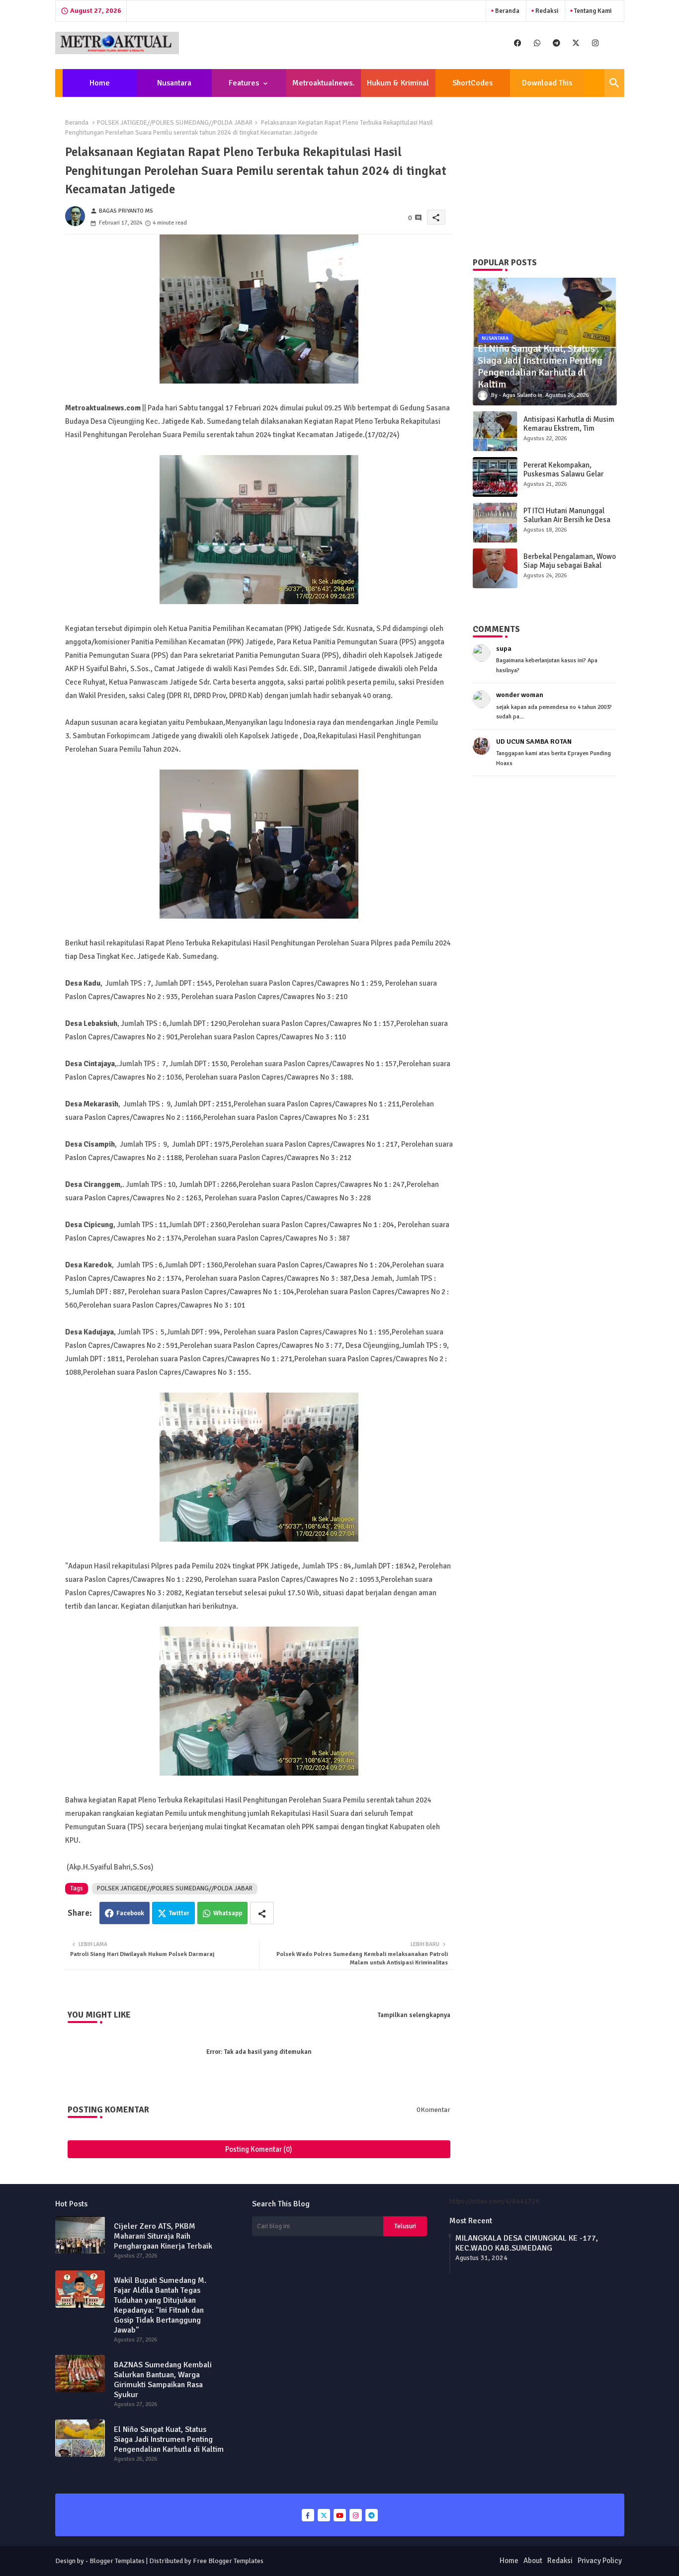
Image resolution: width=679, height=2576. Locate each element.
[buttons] (518, 43)
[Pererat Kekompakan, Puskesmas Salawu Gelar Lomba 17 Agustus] (495, 477)
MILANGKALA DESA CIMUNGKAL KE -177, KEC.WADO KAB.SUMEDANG (527, 2243)
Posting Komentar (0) (259, 2149)
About (533, 2561)
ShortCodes (472, 83)
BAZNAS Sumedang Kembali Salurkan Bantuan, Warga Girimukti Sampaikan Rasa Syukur (163, 2380)
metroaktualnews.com (323, 87)
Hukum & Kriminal (398, 83)
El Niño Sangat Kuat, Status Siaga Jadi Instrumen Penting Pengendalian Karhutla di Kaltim (169, 2439)
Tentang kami (592, 11)
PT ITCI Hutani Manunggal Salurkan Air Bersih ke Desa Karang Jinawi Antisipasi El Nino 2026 (567, 524)
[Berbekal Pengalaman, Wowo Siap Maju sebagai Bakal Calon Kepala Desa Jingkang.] (495, 568)
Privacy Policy (600, 2561)
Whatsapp (228, 1913)
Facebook (130, 1913)
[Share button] (262, 1913)
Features (244, 83)
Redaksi (546, 11)
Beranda (507, 11)
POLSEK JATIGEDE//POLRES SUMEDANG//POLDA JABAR (175, 123)
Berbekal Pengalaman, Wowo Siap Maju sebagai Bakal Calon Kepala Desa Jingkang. (570, 565)
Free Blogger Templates (228, 2561)
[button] (614, 83)
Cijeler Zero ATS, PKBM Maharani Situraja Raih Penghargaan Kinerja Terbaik (163, 2236)
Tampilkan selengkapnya (414, 2015)
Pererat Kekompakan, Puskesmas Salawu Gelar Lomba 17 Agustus (563, 474)
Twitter (179, 1913)
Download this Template (547, 87)
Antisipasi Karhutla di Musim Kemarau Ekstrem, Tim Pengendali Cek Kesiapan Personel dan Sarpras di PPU (569, 433)
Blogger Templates (117, 2561)
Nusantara (174, 83)
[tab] (100, 83)
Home (100, 83)
